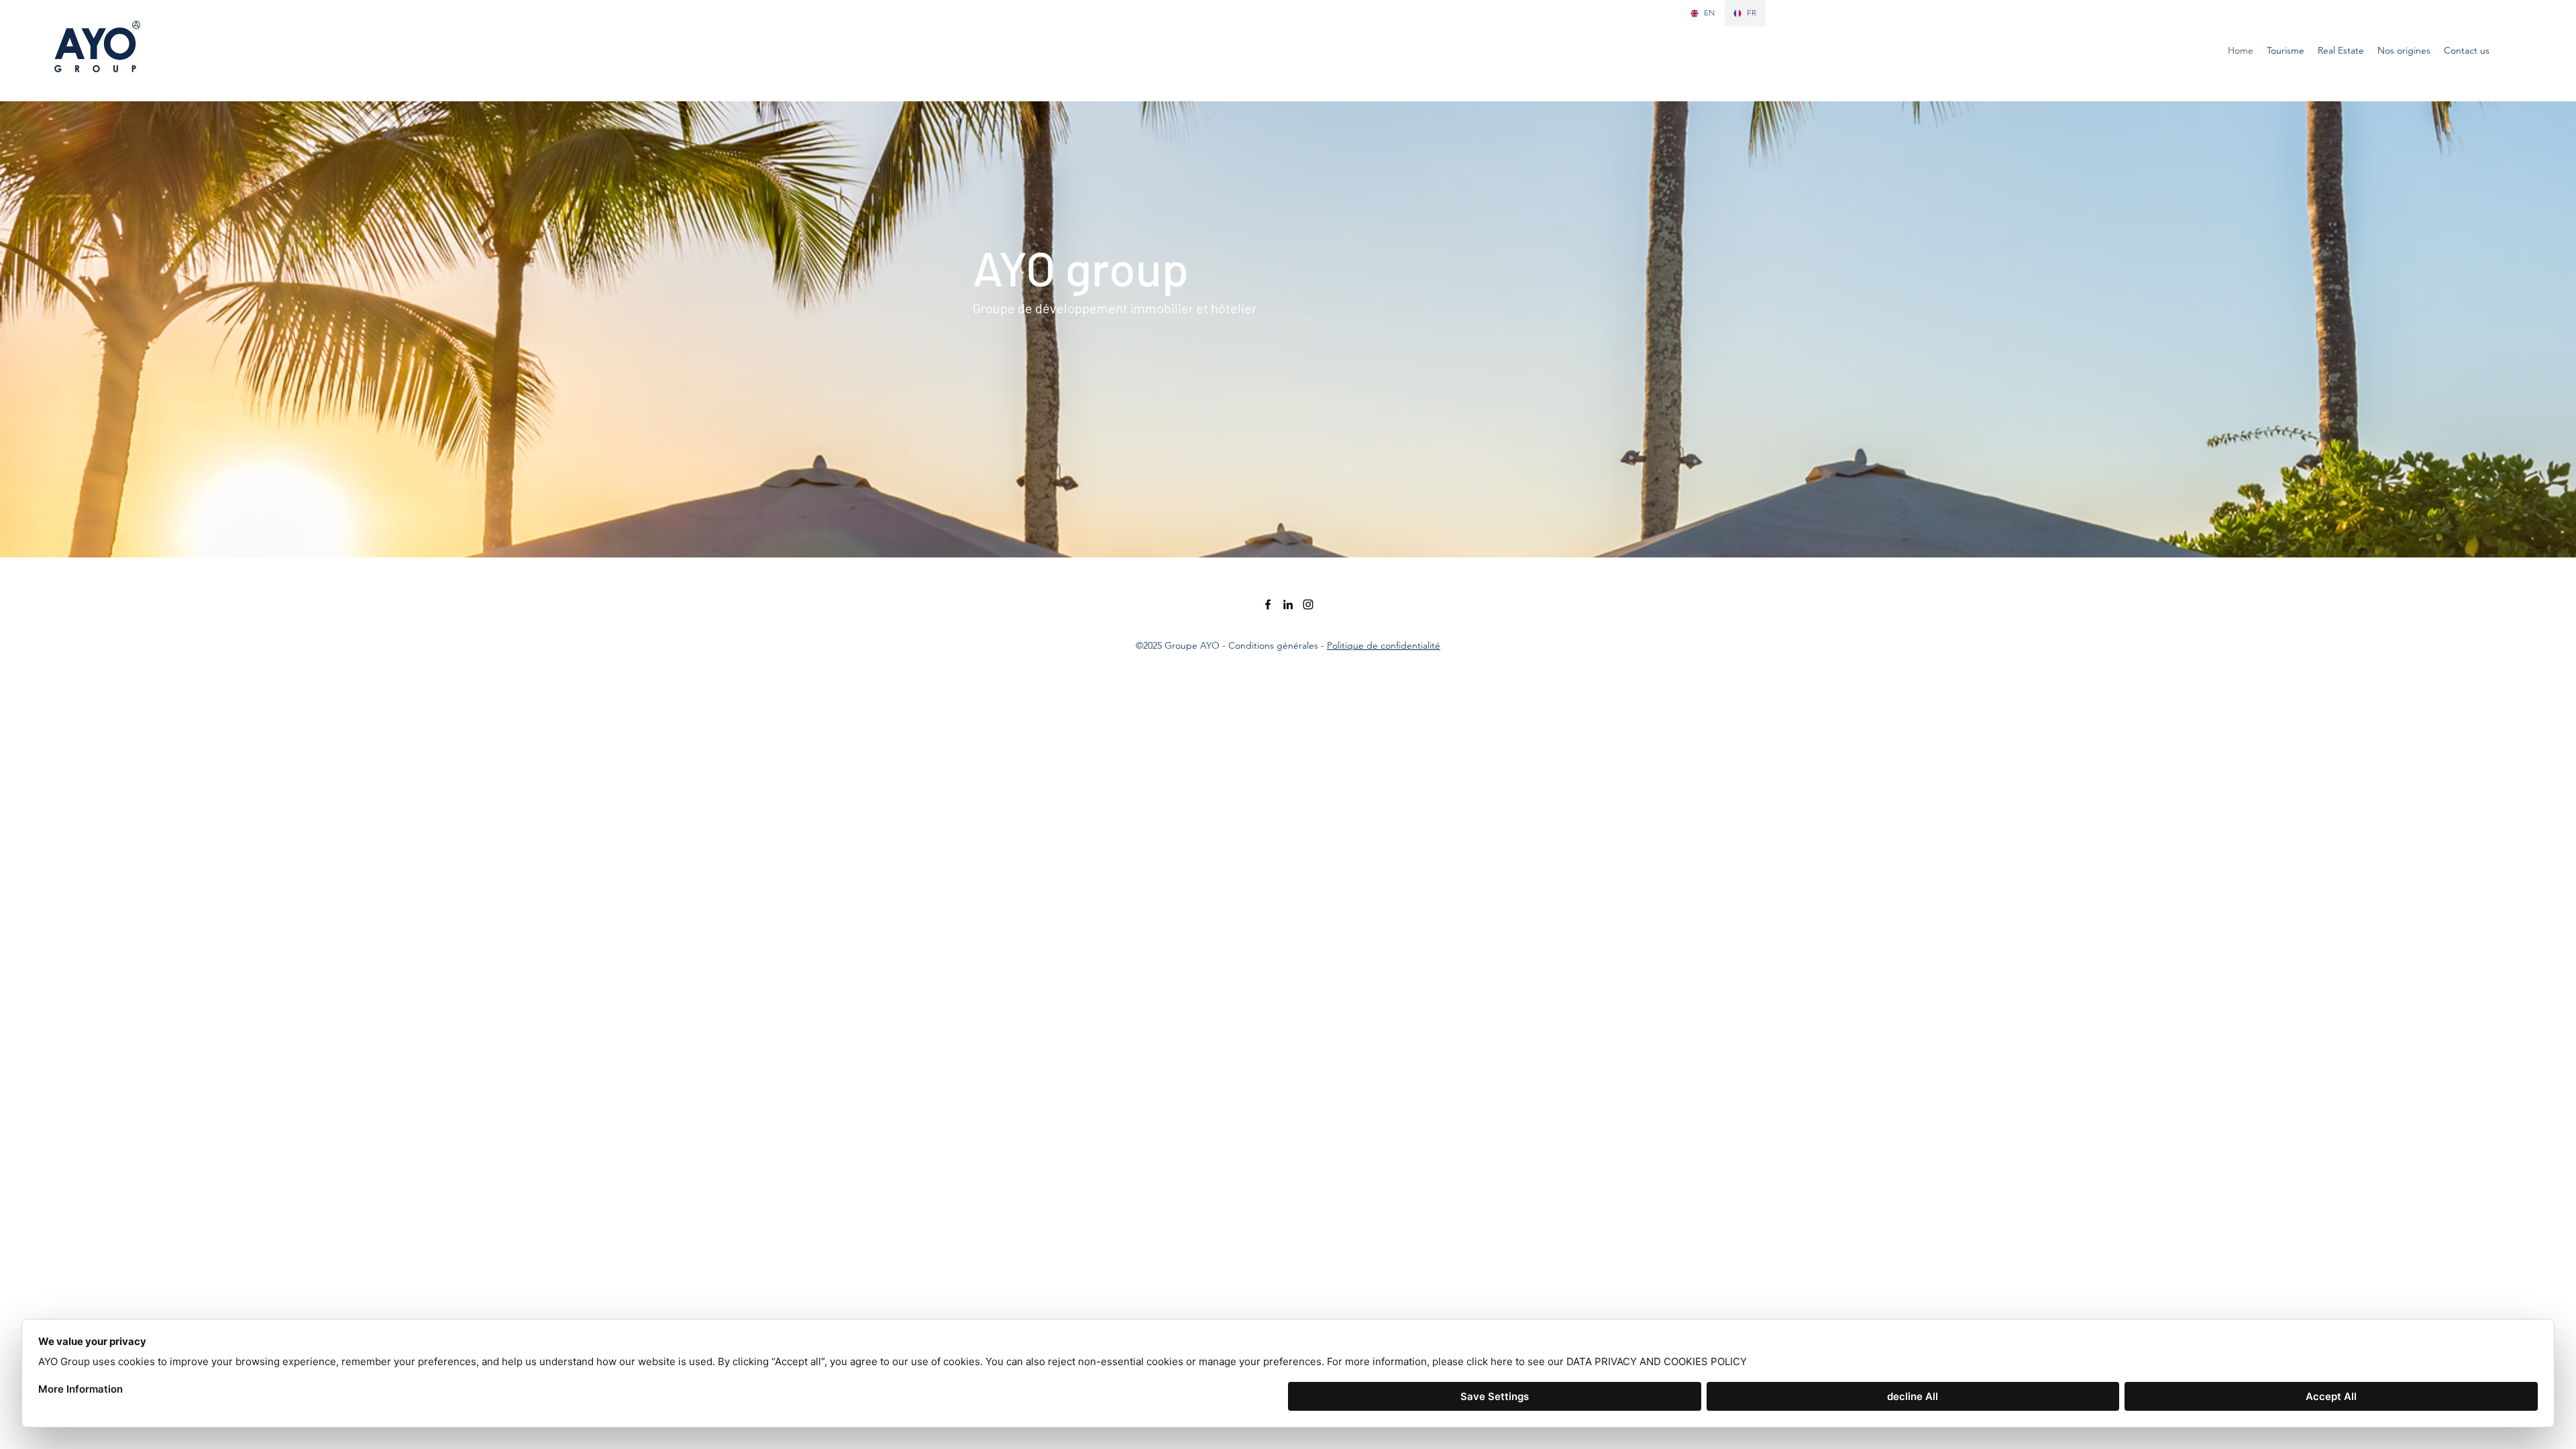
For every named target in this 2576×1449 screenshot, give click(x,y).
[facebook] (1268, 604)
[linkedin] (1288, 604)
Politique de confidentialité (1384, 645)
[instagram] (1308, 604)
